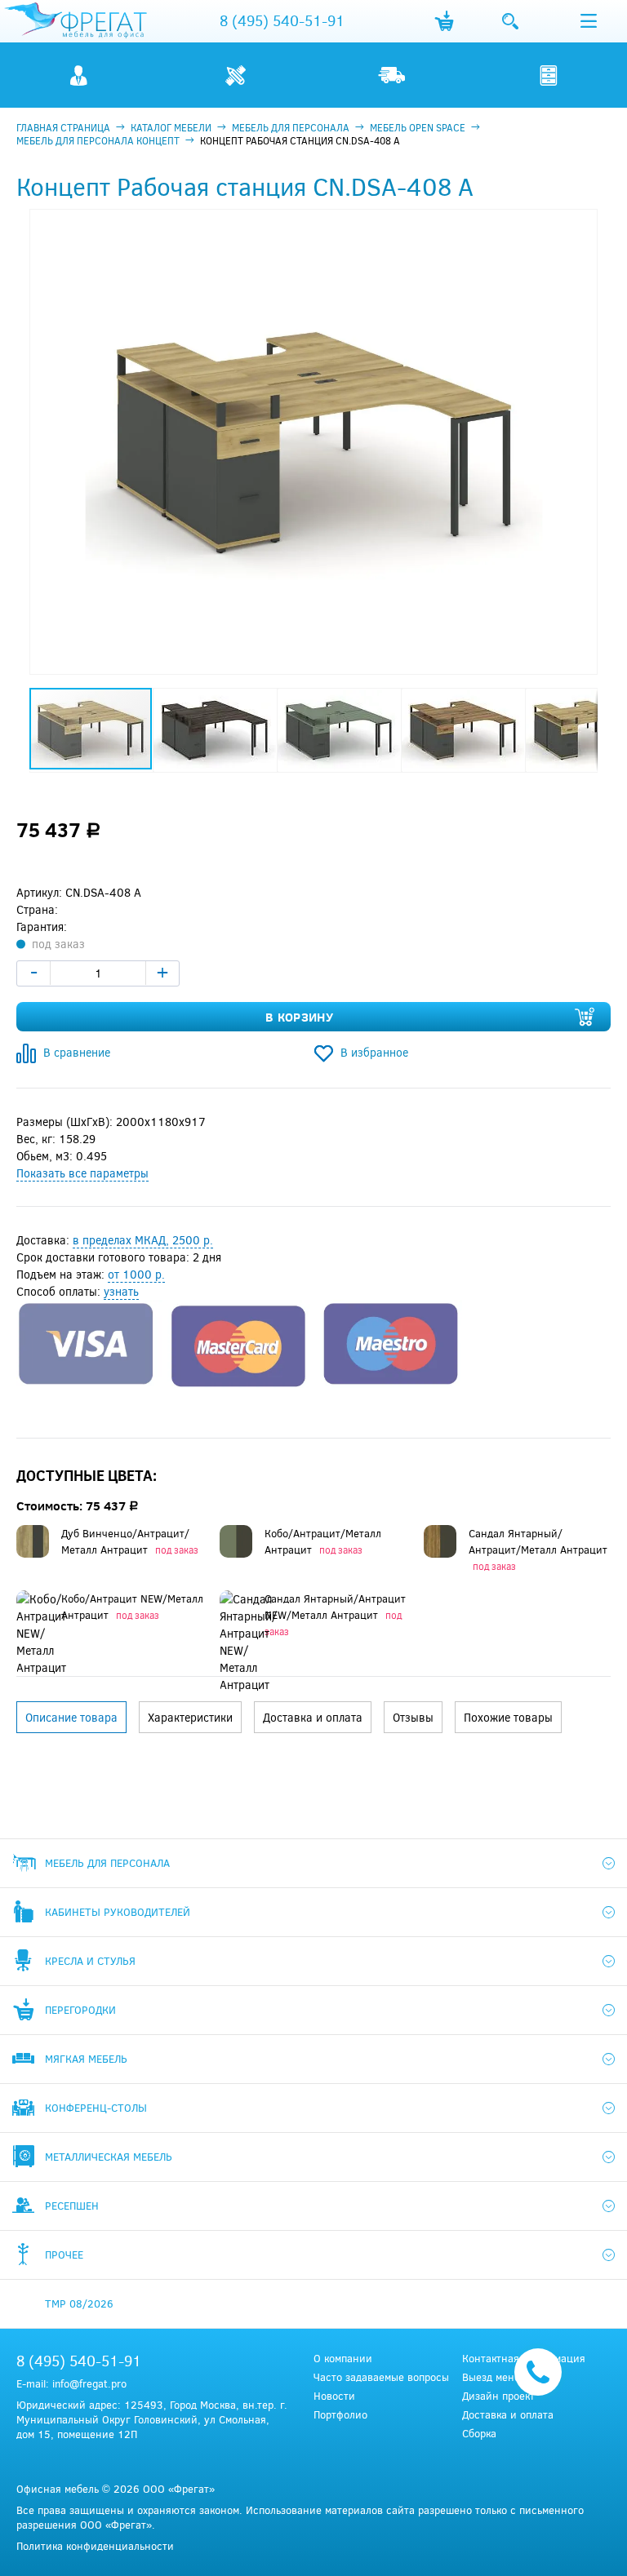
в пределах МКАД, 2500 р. (143, 1240)
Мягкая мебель (86, 2059)
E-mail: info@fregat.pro (71, 2383)
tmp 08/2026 (79, 2303)
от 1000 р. (136, 1274)
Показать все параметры (82, 1173)
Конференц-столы (96, 2108)
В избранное (374, 1052)
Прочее (64, 2255)
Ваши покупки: (444, 21)
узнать (121, 1291)
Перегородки (80, 2010)
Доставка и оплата (508, 2415)
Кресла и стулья (90, 1961)
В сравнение (77, 1052)
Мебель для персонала (107, 1863)
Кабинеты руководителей (118, 1912)
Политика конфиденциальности (95, 2546)
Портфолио (340, 2415)
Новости (334, 2396)
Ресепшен (72, 2206)
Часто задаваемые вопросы (381, 2377)
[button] (583, 224)
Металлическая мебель (109, 2157)
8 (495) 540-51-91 (282, 20)
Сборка (479, 2434)
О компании (343, 2359)
